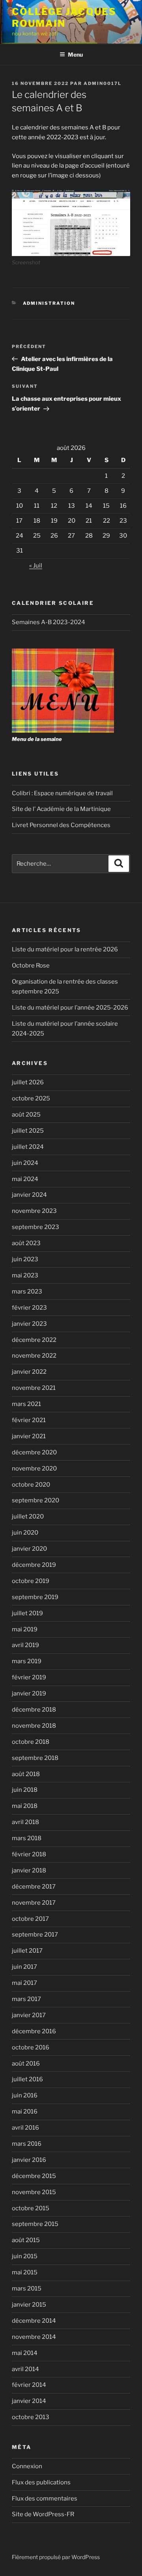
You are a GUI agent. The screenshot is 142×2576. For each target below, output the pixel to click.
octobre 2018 (31, 1742)
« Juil (36, 566)
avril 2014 (25, 2369)
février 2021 (29, 1420)
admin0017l (103, 83)
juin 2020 (25, 1533)
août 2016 (26, 2064)
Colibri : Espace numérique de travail (62, 793)
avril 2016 (25, 2128)
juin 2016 (25, 2095)
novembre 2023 (34, 1211)
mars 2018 (27, 1838)
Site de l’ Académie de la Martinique (61, 809)
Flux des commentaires (45, 2499)
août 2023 (26, 1243)
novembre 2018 (34, 1726)
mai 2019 (25, 1629)
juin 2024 (25, 1163)
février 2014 (29, 2385)
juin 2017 (24, 1967)
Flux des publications (41, 2482)
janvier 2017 (29, 2015)
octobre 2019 (31, 1581)
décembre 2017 (34, 1887)
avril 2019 (25, 1645)
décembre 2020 (34, 1452)
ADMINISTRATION (49, 303)
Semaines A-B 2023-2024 (49, 622)
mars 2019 (27, 1661)
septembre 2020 (35, 1500)
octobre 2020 (31, 1485)
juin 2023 (25, 1259)
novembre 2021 (34, 1388)
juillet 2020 (28, 1516)
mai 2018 (25, 1806)
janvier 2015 (29, 2305)
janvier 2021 (29, 1436)
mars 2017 (26, 1999)
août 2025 (26, 1115)
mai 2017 (24, 1983)
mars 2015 (27, 2289)
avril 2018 (25, 1822)
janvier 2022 (29, 1372)
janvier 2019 (29, 1693)
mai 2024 (25, 1179)
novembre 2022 (34, 1356)
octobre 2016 (31, 2047)
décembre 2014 (34, 2321)
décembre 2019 (34, 1565)
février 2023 (29, 1308)
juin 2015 (25, 2256)
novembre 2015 (34, 2192)
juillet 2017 (27, 1951)
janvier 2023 (29, 1324)
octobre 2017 (30, 1919)
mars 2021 (26, 1404)
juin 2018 (25, 1790)
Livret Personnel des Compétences (61, 825)
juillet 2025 (28, 1131)
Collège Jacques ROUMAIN (64, 18)
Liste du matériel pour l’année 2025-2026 (70, 1008)
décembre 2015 (34, 2176)
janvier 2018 (29, 1870)
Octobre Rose (31, 966)
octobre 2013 (31, 2417)
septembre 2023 (35, 1227)
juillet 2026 (28, 1082)
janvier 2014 (29, 2401)
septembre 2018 (35, 1758)
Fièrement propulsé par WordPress (56, 2557)
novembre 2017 (34, 1903)
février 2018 (29, 1854)
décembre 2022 (34, 1340)
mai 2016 (25, 2112)
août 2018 (26, 1774)
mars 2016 (27, 2144)
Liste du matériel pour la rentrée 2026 (65, 949)
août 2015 (26, 2240)
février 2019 (29, 1677)
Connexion (27, 2466)
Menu (75, 54)
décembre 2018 (34, 1710)
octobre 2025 (31, 1098)
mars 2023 (27, 1292)
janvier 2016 (29, 2160)
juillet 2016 (27, 2079)
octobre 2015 (31, 2208)
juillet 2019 (27, 1613)
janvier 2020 (29, 1549)
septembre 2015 (35, 2224)
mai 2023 (25, 1275)
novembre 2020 (34, 1469)
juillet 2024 (28, 1147)
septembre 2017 (35, 1935)
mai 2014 (25, 2353)
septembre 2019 (35, 1597)
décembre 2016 (34, 2031)
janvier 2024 (29, 1195)
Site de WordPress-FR (43, 2514)
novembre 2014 (34, 2337)
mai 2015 (25, 2272)
